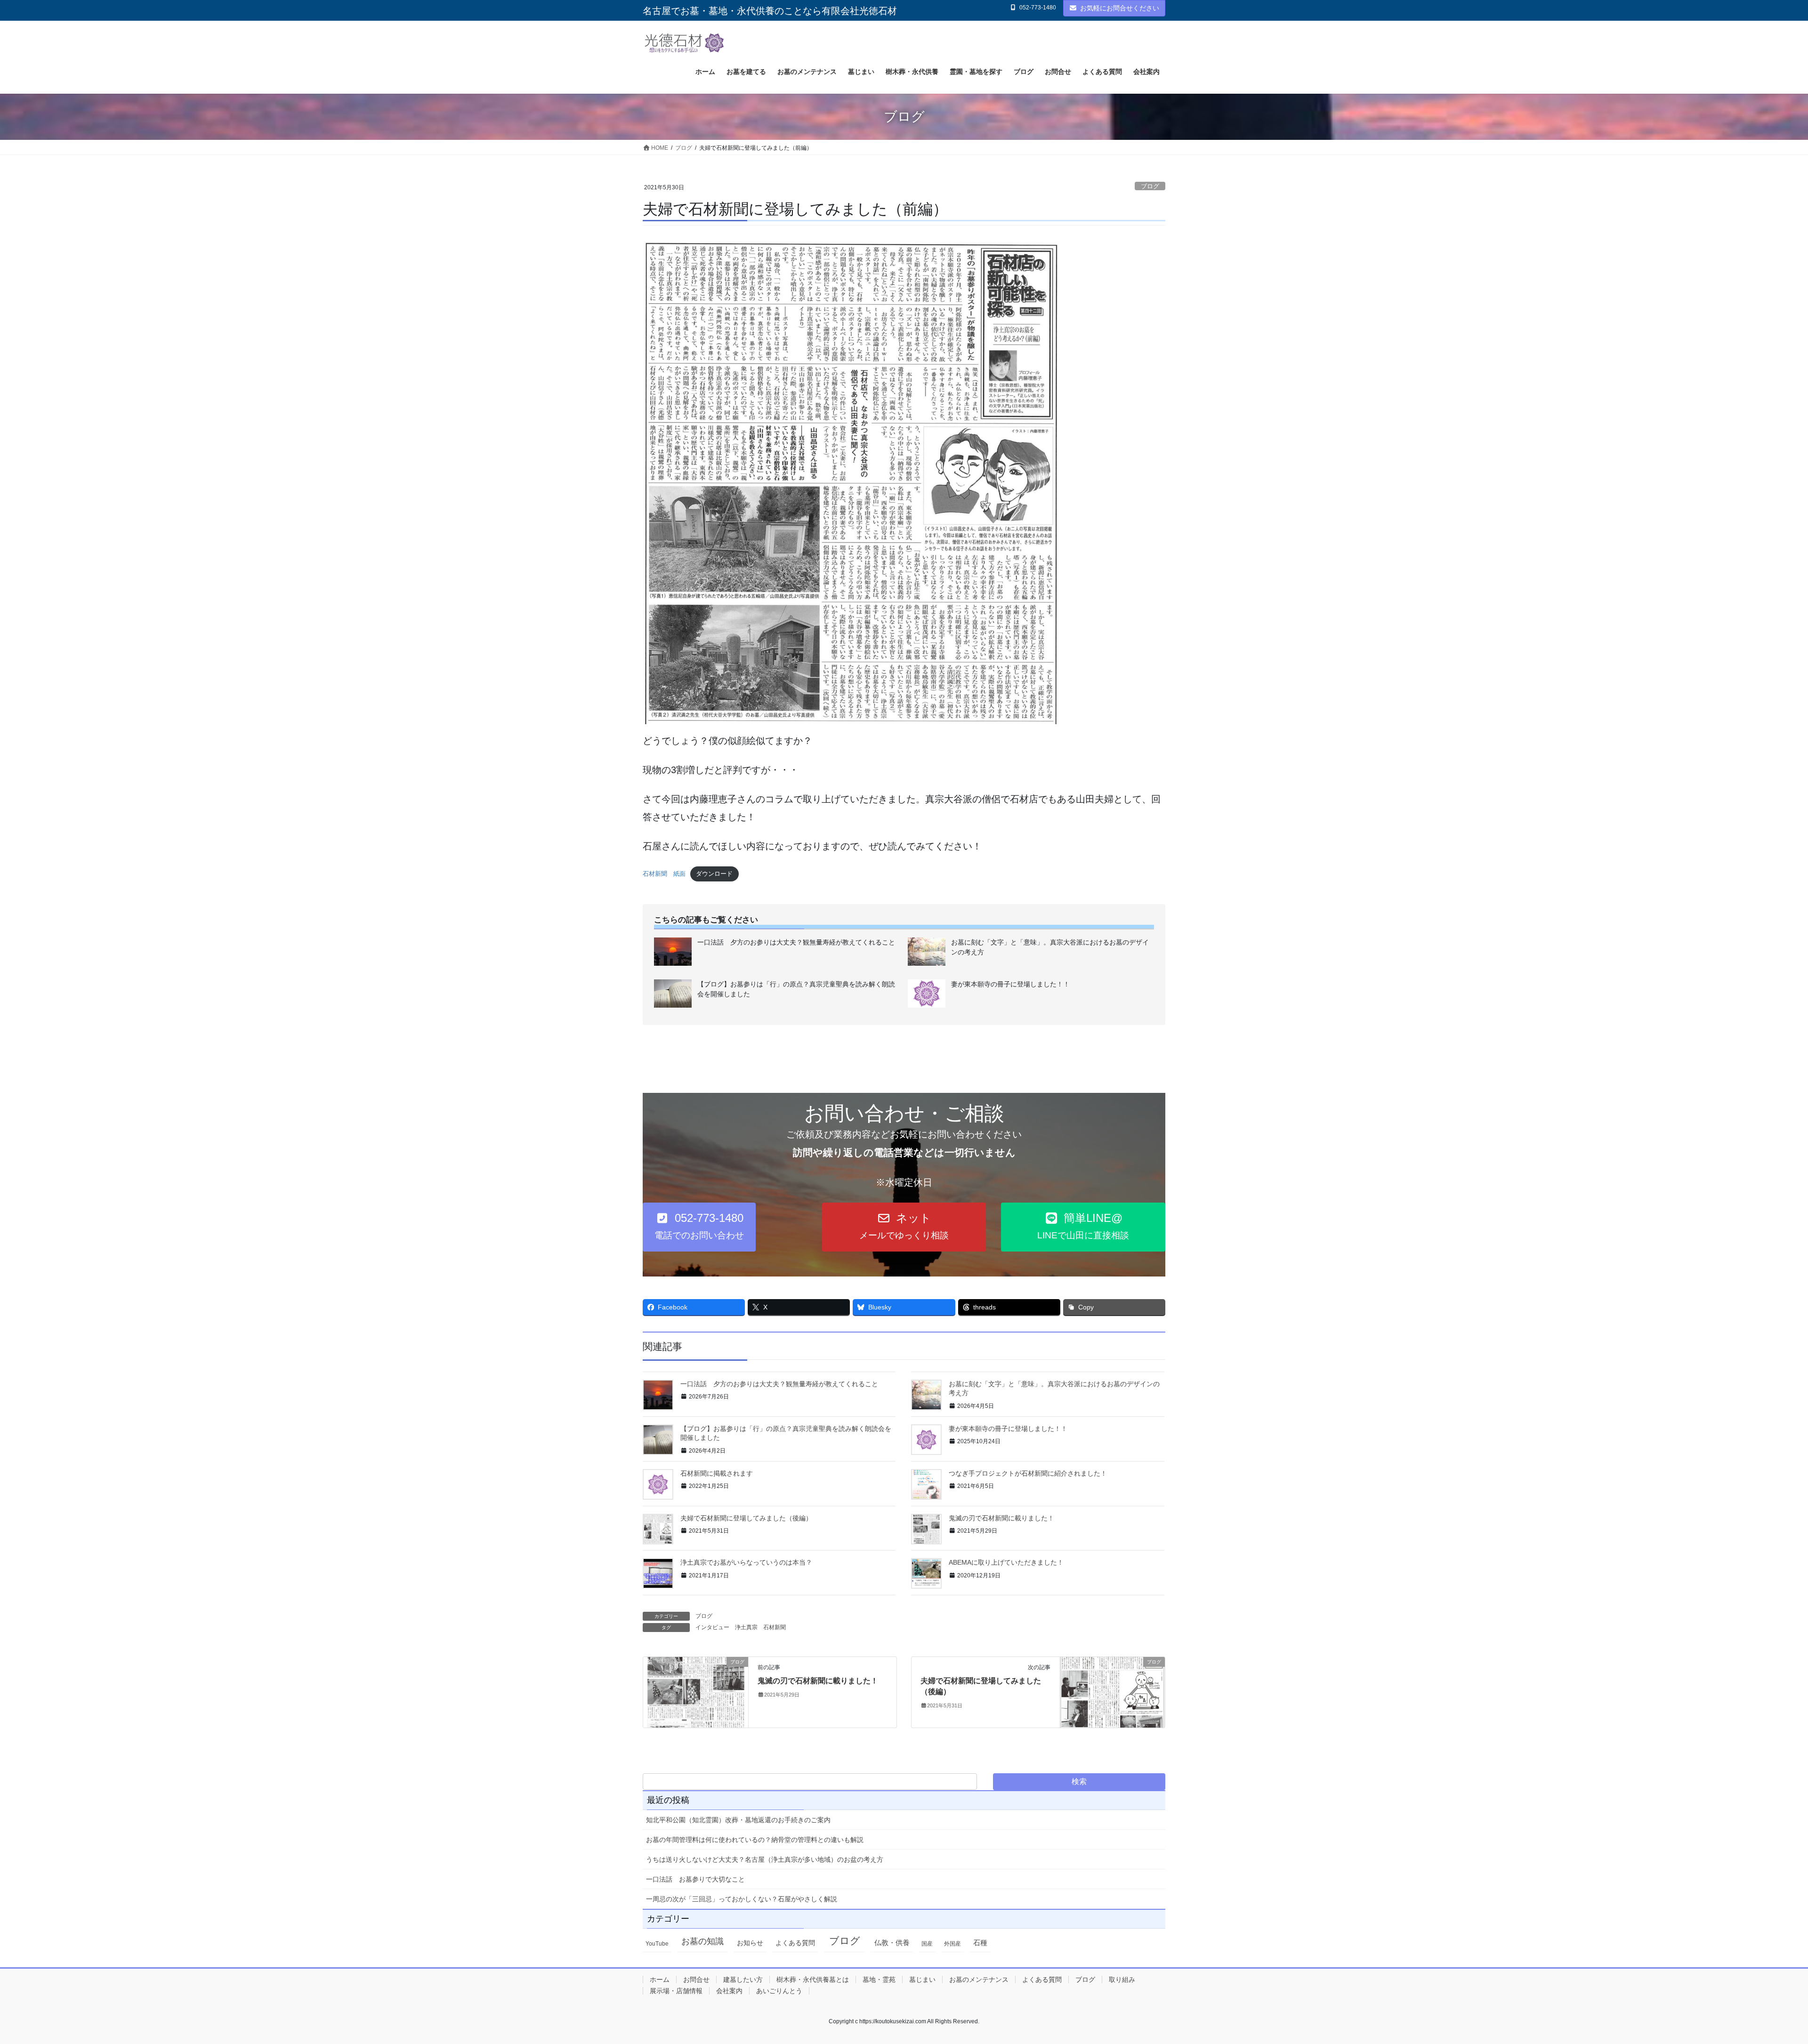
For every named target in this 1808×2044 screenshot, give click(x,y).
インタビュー (712, 1627)
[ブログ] (696, 1692)
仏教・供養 (892, 1943)
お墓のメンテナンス (979, 1979)
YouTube (657, 1944)
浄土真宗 (746, 1627)
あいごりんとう (779, 1991)
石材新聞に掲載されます (717, 1473)
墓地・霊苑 (879, 1979)
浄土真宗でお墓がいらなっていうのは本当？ (746, 1562)
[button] (699, 1227)
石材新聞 (775, 1627)
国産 (927, 1944)
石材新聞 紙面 (664, 874)
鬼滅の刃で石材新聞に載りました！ (1001, 1518)
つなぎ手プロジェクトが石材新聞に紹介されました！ (1028, 1473)
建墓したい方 (743, 1979)
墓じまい (922, 1979)
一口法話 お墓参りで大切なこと (695, 1879)
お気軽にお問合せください (1120, 8)
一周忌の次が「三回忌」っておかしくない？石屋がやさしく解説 (742, 1899)
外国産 (952, 1944)
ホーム (660, 1979)
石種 (980, 1943)
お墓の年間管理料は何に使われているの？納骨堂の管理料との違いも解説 (755, 1840)
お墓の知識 (702, 1941)
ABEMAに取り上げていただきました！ (1006, 1562)
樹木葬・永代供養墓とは (813, 1979)
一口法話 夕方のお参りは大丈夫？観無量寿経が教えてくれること (779, 1384)
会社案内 (729, 1991)
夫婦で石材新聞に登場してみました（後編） (746, 1518)
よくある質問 (795, 1943)
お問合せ (696, 1979)
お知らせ (750, 1943)
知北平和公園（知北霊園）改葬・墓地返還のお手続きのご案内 (738, 1820)
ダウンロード (714, 874)
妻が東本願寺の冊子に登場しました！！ (1008, 1429)
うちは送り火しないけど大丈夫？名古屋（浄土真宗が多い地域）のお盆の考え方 (765, 1859)
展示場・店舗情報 (676, 1991)
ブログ (1150, 186)
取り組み (1122, 1979)
